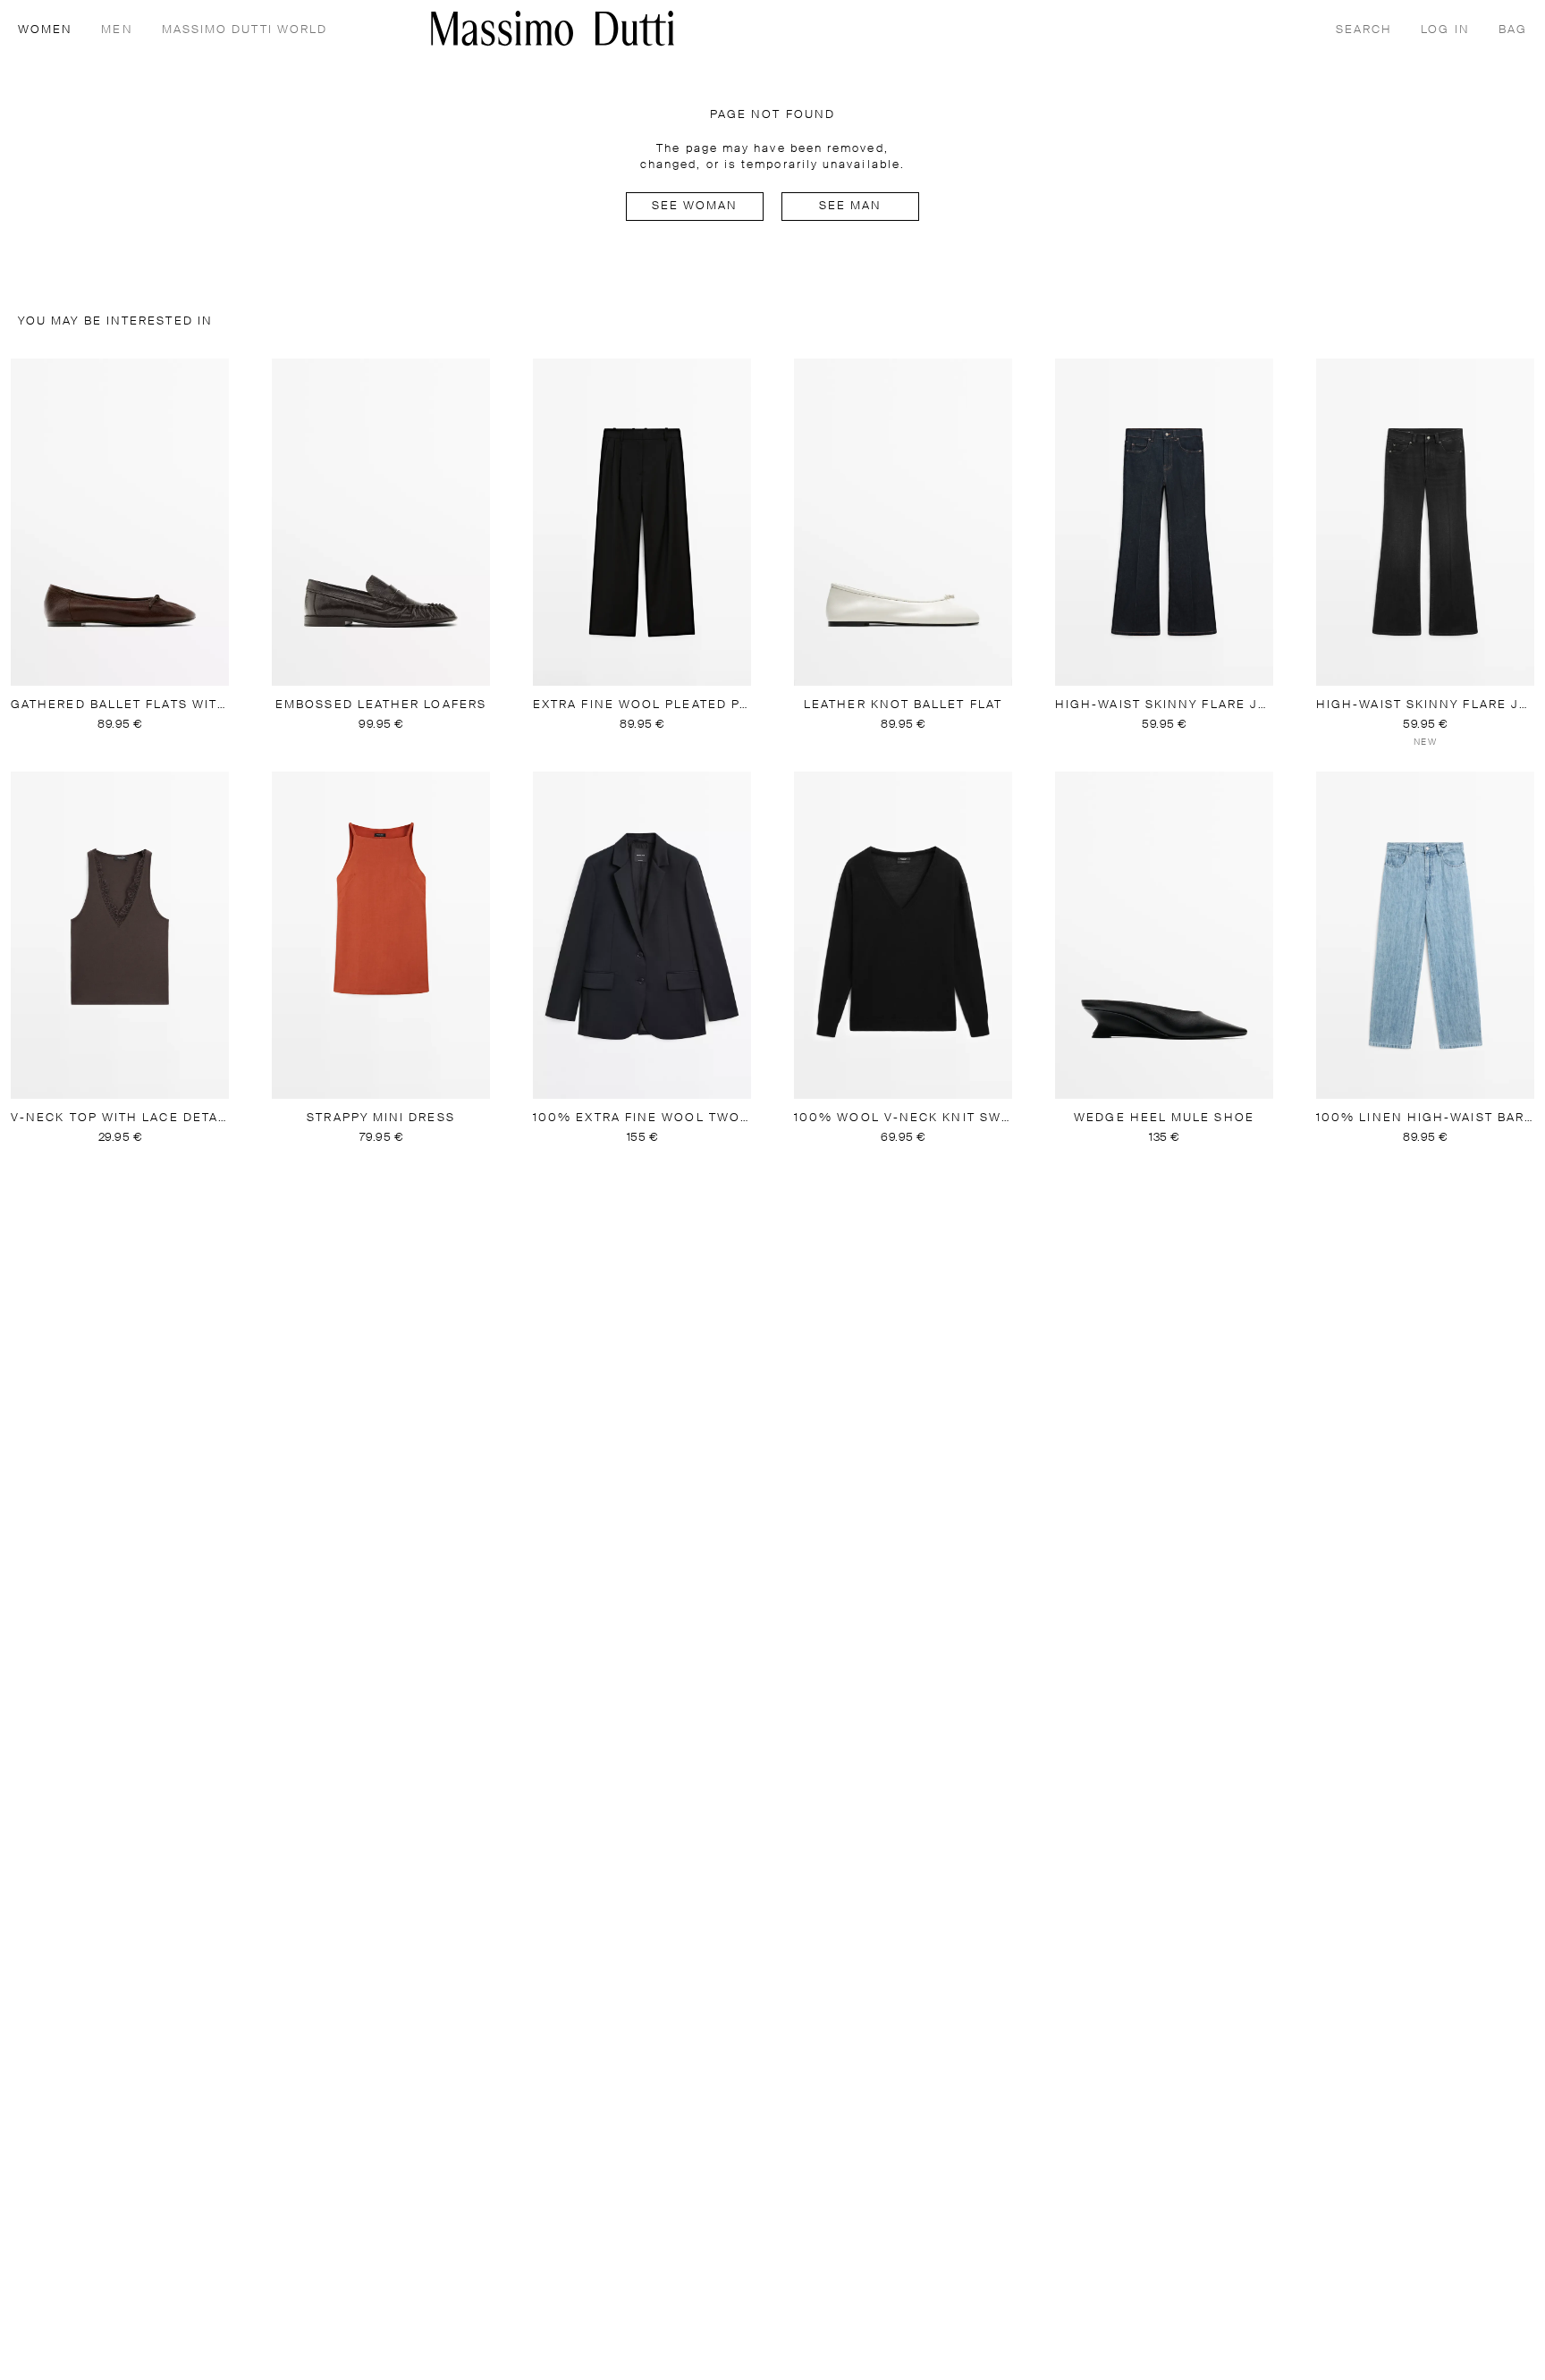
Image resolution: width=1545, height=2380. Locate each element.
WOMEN (45, 30)
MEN (117, 30)
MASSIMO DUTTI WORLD (245, 30)
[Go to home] (553, 28)
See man (851, 206)
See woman (695, 206)
